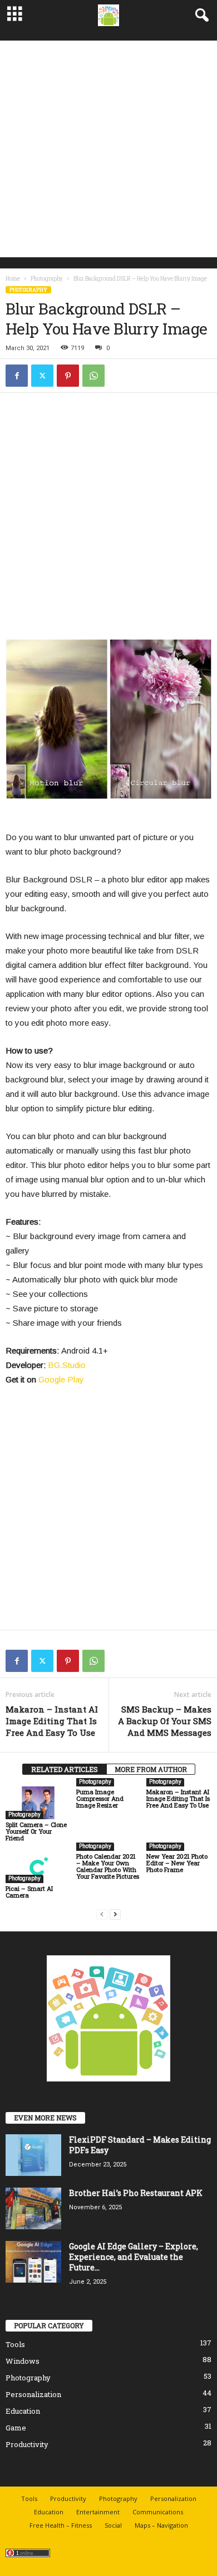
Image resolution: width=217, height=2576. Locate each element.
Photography (47, 279)
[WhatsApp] (93, 376)
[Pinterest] (68, 376)
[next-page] (115, 1914)
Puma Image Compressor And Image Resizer (100, 1798)
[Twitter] (42, 376)
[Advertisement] (108, 149)
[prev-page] (102, 1914)
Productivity (27, 2444)
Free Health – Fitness (61, 2525)
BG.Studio (67, 1365)
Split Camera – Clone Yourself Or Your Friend (36, 1831)
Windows (23, 2361)
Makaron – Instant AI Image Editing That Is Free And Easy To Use (52, 1721)
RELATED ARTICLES (65, 1769)
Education (23, 2411)
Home (13, 279)
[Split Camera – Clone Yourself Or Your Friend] (38, 1803)
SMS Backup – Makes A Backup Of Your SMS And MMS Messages (165, 1721)
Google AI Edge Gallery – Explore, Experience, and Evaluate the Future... (134, 2257)
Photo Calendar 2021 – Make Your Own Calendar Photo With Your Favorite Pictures (108, 1866)
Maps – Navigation (161, 2525)
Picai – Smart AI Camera (29, 1892)
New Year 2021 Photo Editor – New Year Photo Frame (177, 1863)
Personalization (33, 2394)
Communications (158, 2512)
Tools (15, 2344)
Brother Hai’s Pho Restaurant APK (136, 2193)
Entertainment (98, 2512)
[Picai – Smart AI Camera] (38, 1867)
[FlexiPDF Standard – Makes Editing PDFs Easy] (33, 2155)
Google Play (61, 1379)
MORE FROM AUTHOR (151, 1769)
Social (113, 2525)
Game (16, 2428)
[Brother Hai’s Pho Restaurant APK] (33, 2208)
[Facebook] (17, 376)
